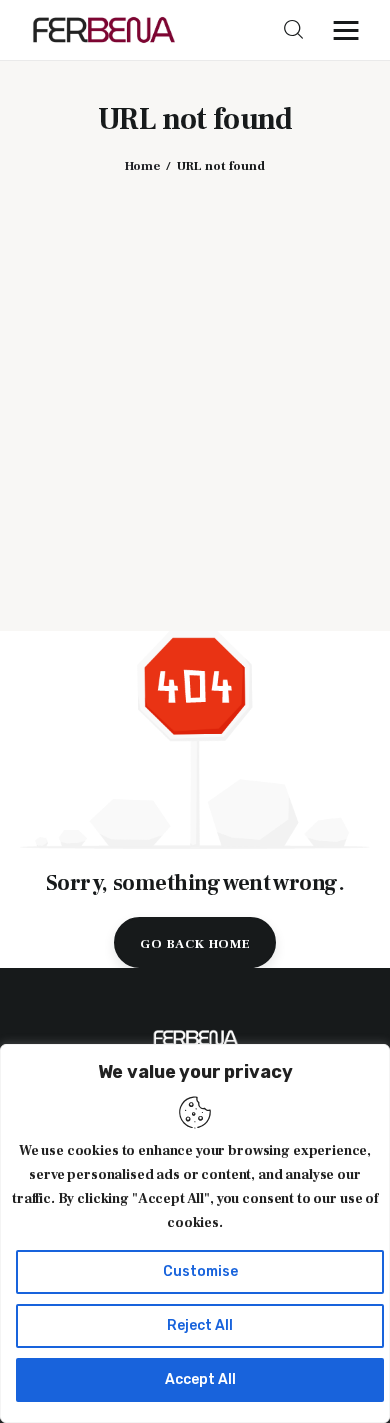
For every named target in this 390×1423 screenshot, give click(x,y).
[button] (351, 30)
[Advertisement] (195, 388)
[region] (195, 1233)
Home (142, 166)
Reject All (200, 1325)
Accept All (200, 1379)
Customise (200, 1271)
